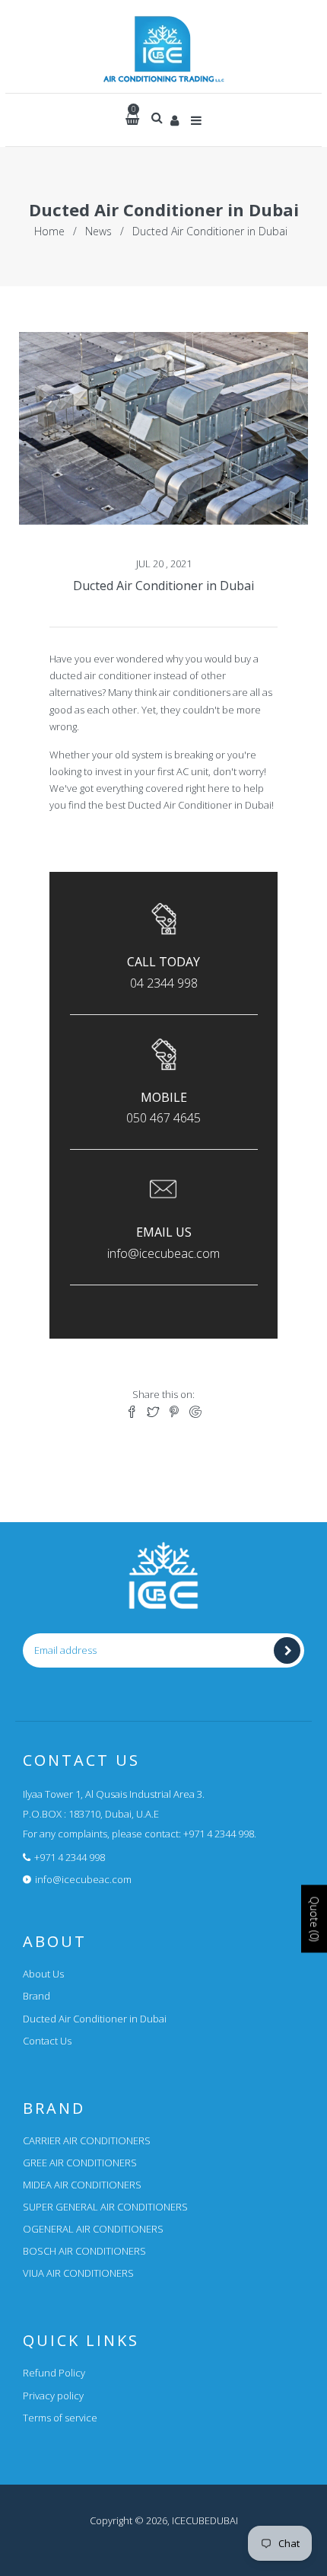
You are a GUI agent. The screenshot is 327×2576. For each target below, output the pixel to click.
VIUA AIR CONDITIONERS (78, 2273)
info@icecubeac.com (83, 1879)
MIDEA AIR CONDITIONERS (82, 2185)
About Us (43, 1974)
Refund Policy (54, 2373)
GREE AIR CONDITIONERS (80, 2163)
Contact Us (47, 2041)
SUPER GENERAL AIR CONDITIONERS (105, 2207)
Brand (37, 1996)
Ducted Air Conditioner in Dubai (163, 586)
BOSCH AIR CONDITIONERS (84, 2251)
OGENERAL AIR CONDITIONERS (93, 2229)
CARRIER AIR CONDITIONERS (87, 2140)
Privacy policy (53, 2396)
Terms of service (60, 2418)
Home (49, 231)
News (98, 231)
